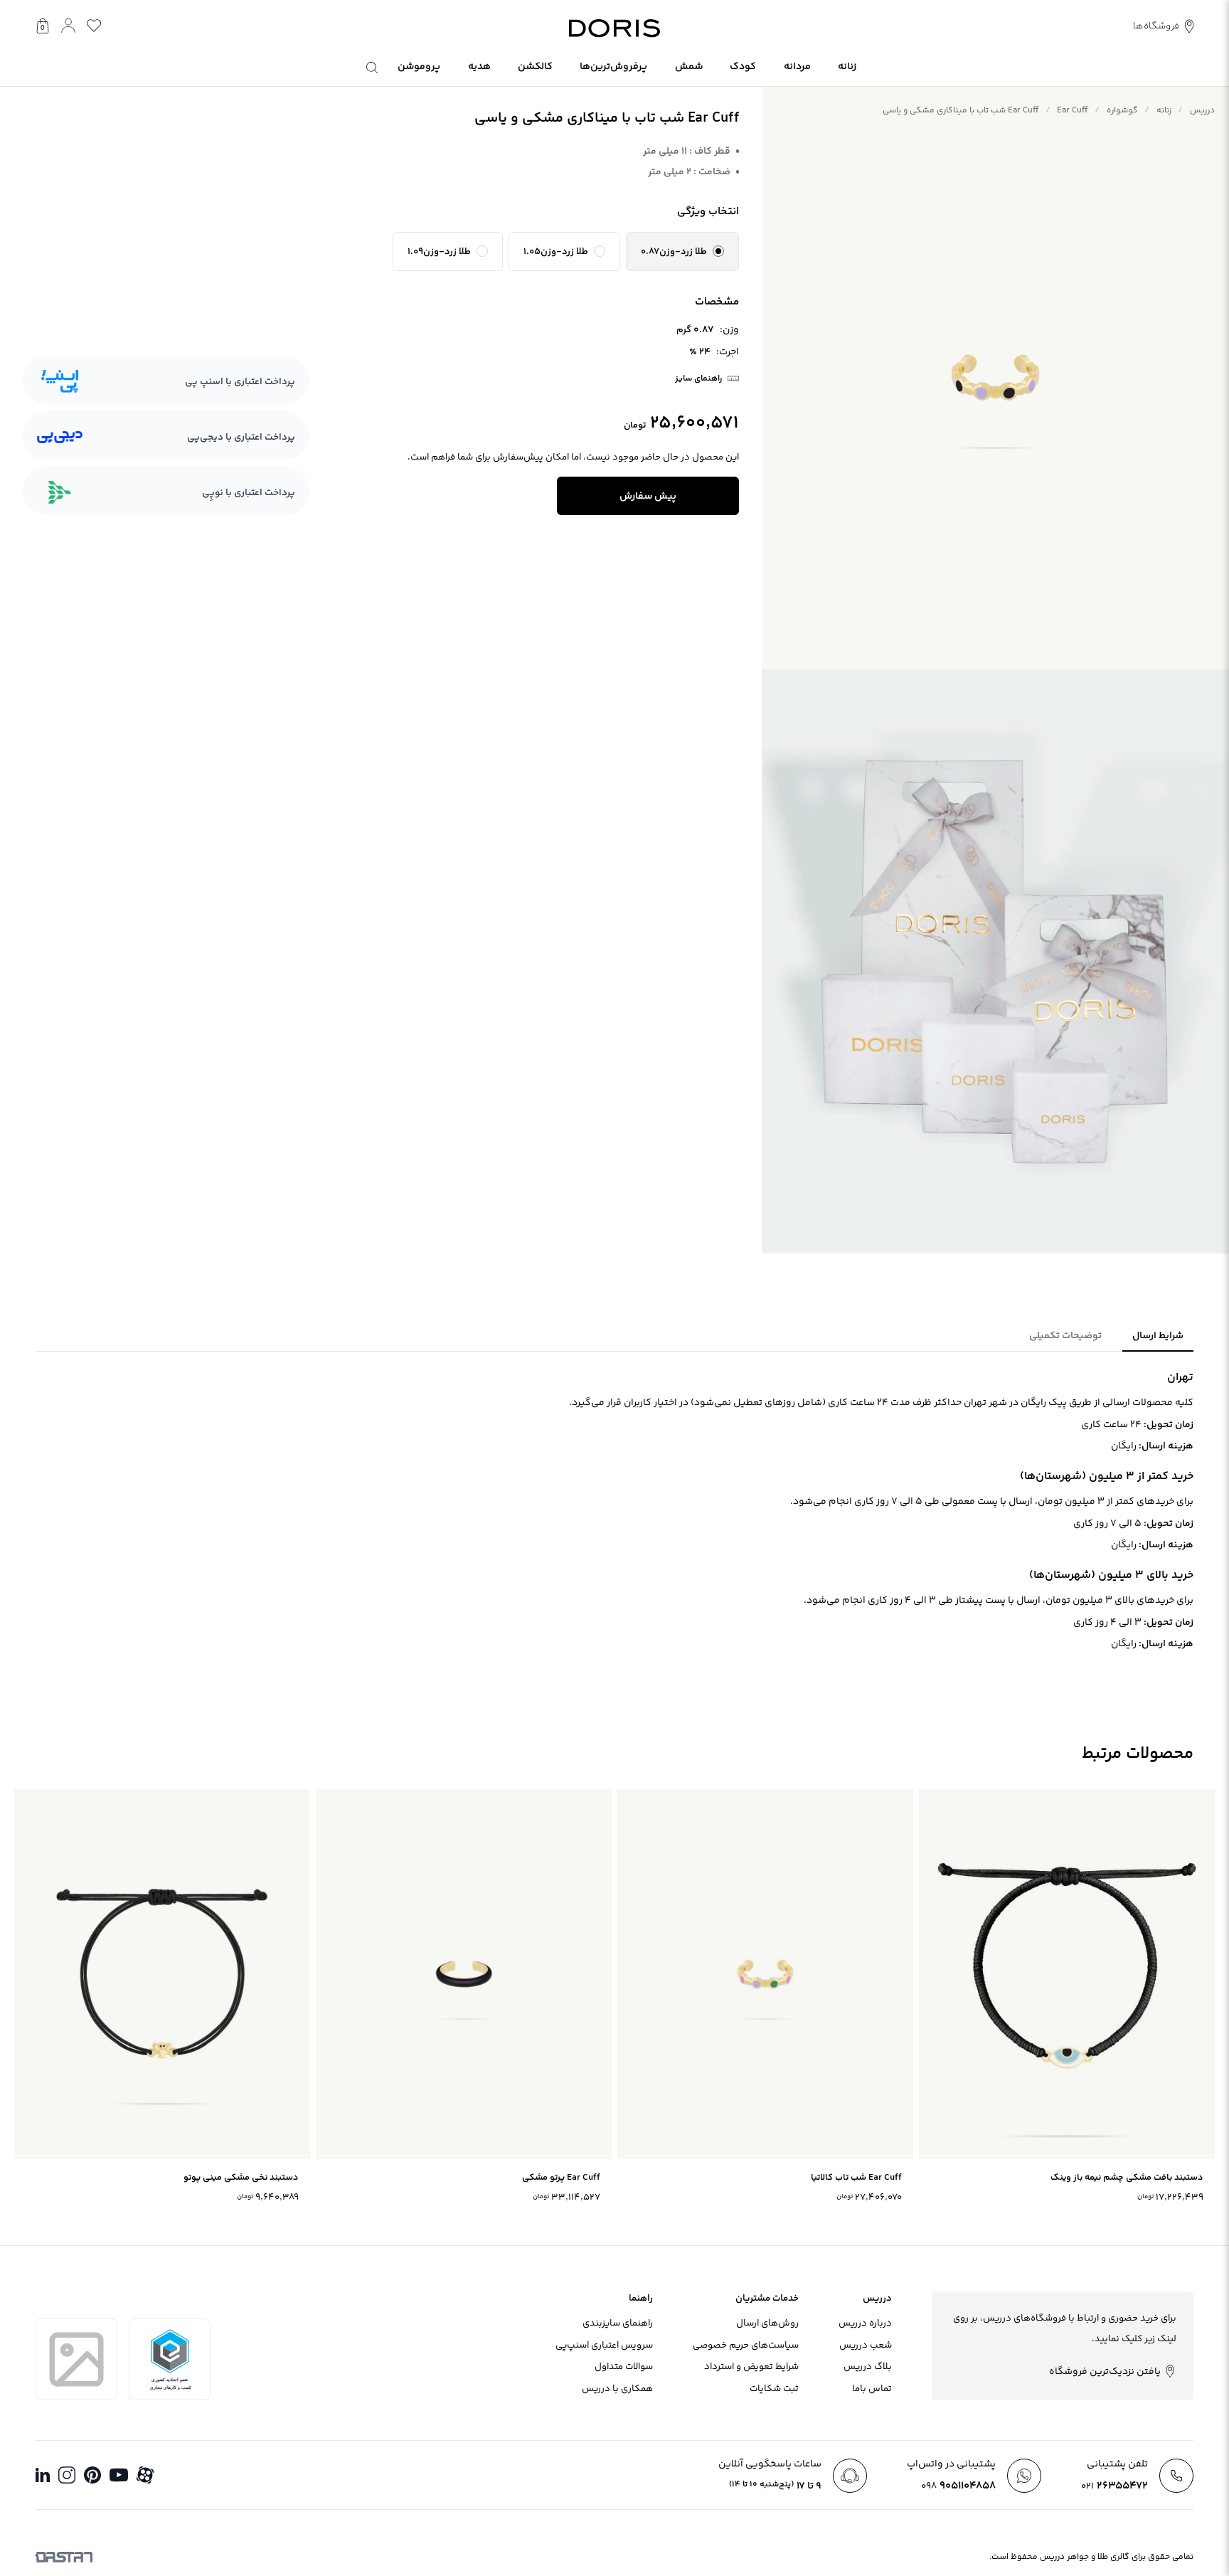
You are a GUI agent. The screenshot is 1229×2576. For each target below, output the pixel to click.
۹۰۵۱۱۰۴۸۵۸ (958, 2486)
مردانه (797, 67)
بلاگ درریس (868, 2367)
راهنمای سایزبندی (618, 2323)
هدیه (479, 67)
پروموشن (419, 67)
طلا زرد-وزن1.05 (556, 252)
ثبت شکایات (774, 2389)
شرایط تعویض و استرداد (751, 2367)
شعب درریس (866, 2346)
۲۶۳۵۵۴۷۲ (1114, 2486)
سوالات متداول (624, 2367)
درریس (1202, 111)
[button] (682, 252)
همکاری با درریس (617, 2389)
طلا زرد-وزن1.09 (439, 252)
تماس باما (872, 2389)
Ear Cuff (1072, 111)
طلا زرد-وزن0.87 (674, 252)
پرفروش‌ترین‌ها (613, 67)
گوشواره (1122, 111)
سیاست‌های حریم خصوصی (746, 2346)
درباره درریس (865, 2323)
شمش (689, 67)
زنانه (847, 67)
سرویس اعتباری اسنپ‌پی (604, 2346)
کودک (743, 67)
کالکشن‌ (535, 67)
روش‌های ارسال (767, 2323)
